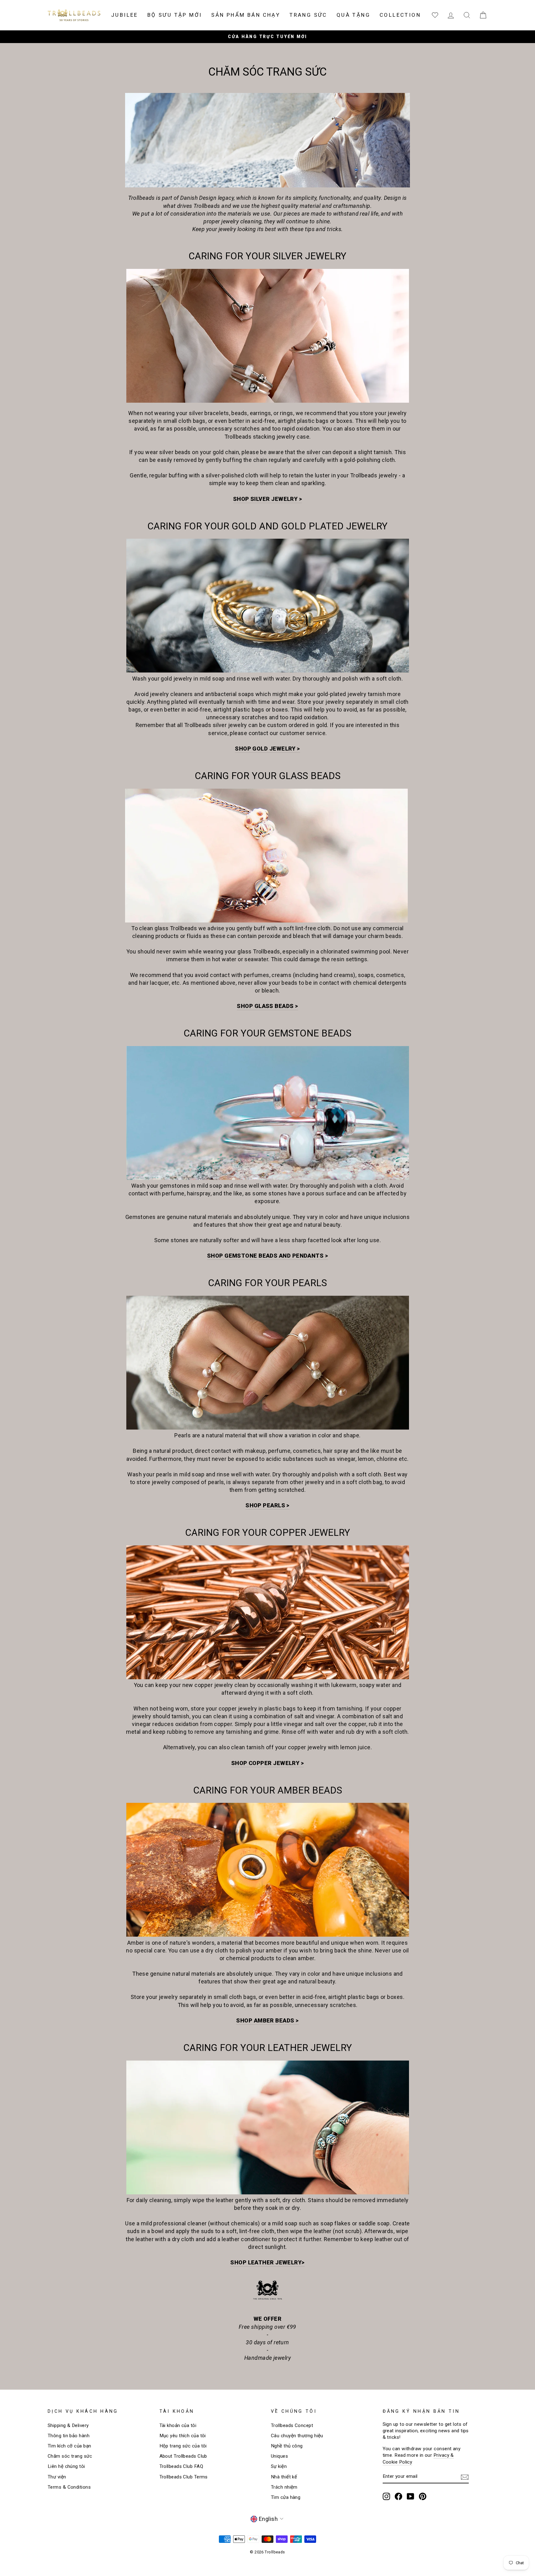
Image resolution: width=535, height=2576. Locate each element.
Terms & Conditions (69, 2487)
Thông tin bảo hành (69, 2436)
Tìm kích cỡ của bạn (70, 2446)
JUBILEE (125, 15)
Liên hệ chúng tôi (66, 2466)
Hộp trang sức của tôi (183, 2446)
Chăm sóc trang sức (70, 2456)
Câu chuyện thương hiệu (297, 2436)
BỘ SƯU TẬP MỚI (175, 15)
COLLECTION (400, 15)
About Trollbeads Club (183, 2456)
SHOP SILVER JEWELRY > (267, 499)
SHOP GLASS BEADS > (267, 1006)
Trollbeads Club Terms (184, 2477)
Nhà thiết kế (284, 2477)
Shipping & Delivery (68, 2425)
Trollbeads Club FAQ (181, 2466)
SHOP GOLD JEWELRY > (267, 749)
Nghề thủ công (287, 2446)
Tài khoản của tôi (178, 2425)
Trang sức (308, 15)
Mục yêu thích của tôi (183, 2436)
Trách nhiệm (284, 2487)
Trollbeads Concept (292, 2425)
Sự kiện (279, 2466)
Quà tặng (353, 15)
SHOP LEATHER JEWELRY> (267, 2262)
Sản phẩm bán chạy (246, 15)
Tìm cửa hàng (286, 2497)
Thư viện (57, 2477)
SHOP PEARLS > (267, 1505)
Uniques (279, 2456)
